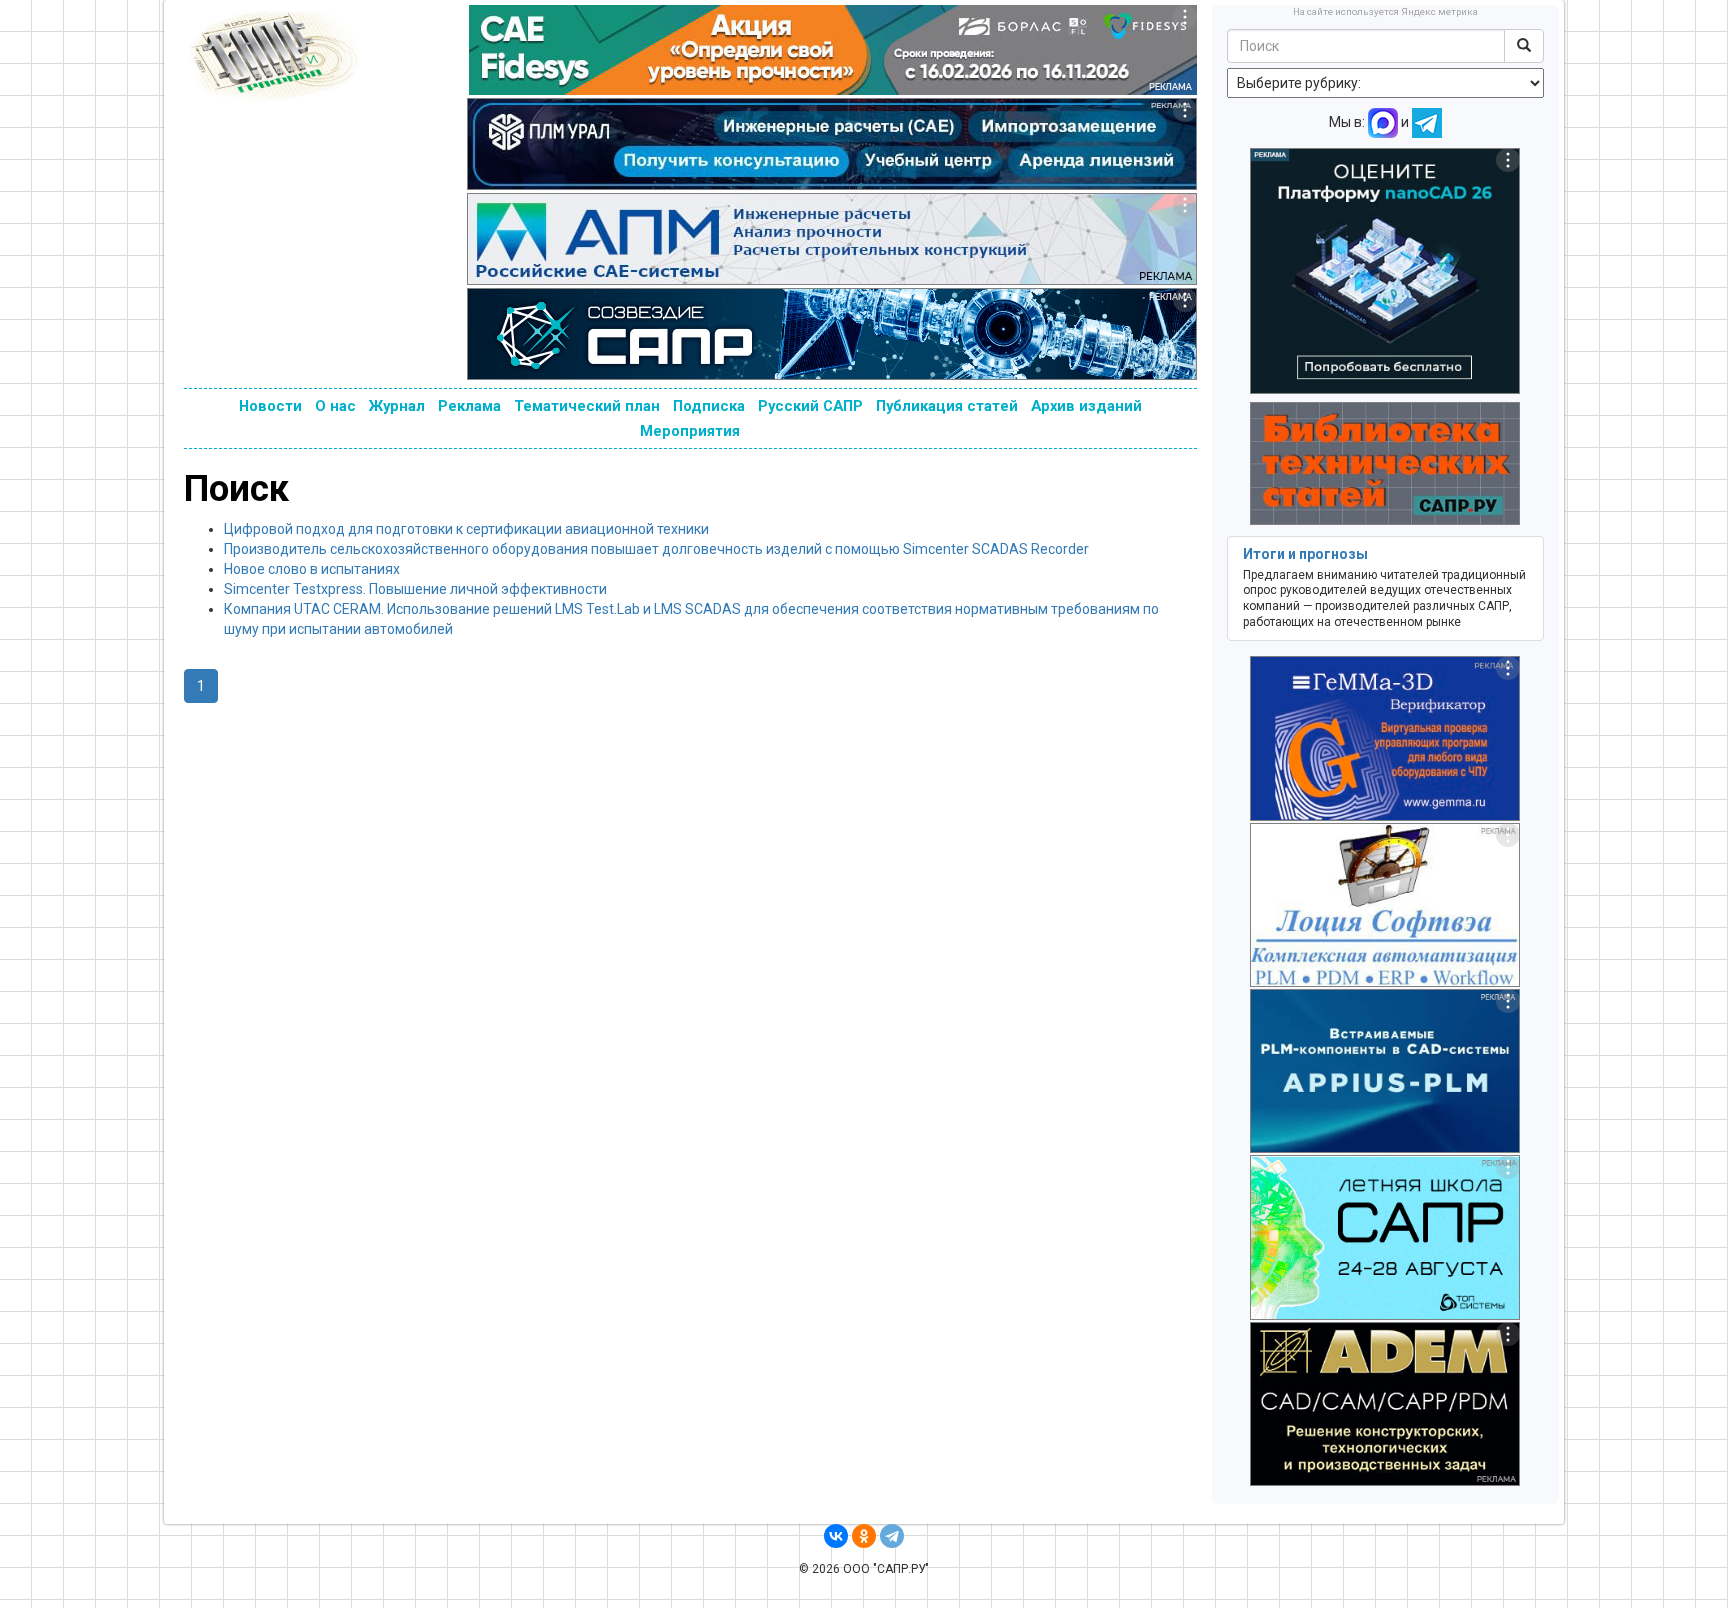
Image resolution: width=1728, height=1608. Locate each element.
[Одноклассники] (864, 1536)
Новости (270, 406)
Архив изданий (1086, 406)
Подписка (709, 406)
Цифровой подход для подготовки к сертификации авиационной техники (466, 529)
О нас (335, 406)
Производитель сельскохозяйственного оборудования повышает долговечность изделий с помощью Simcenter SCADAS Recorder (656, 549)
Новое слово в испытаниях (312, 569)
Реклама (469, 406)
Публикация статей (947, 406)
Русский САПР (810, 406)
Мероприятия (690, 431)
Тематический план (587, 406)
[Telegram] (892, 1536)
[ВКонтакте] (836, 1536)
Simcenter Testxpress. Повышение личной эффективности (415, 589)
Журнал (397, 406)
